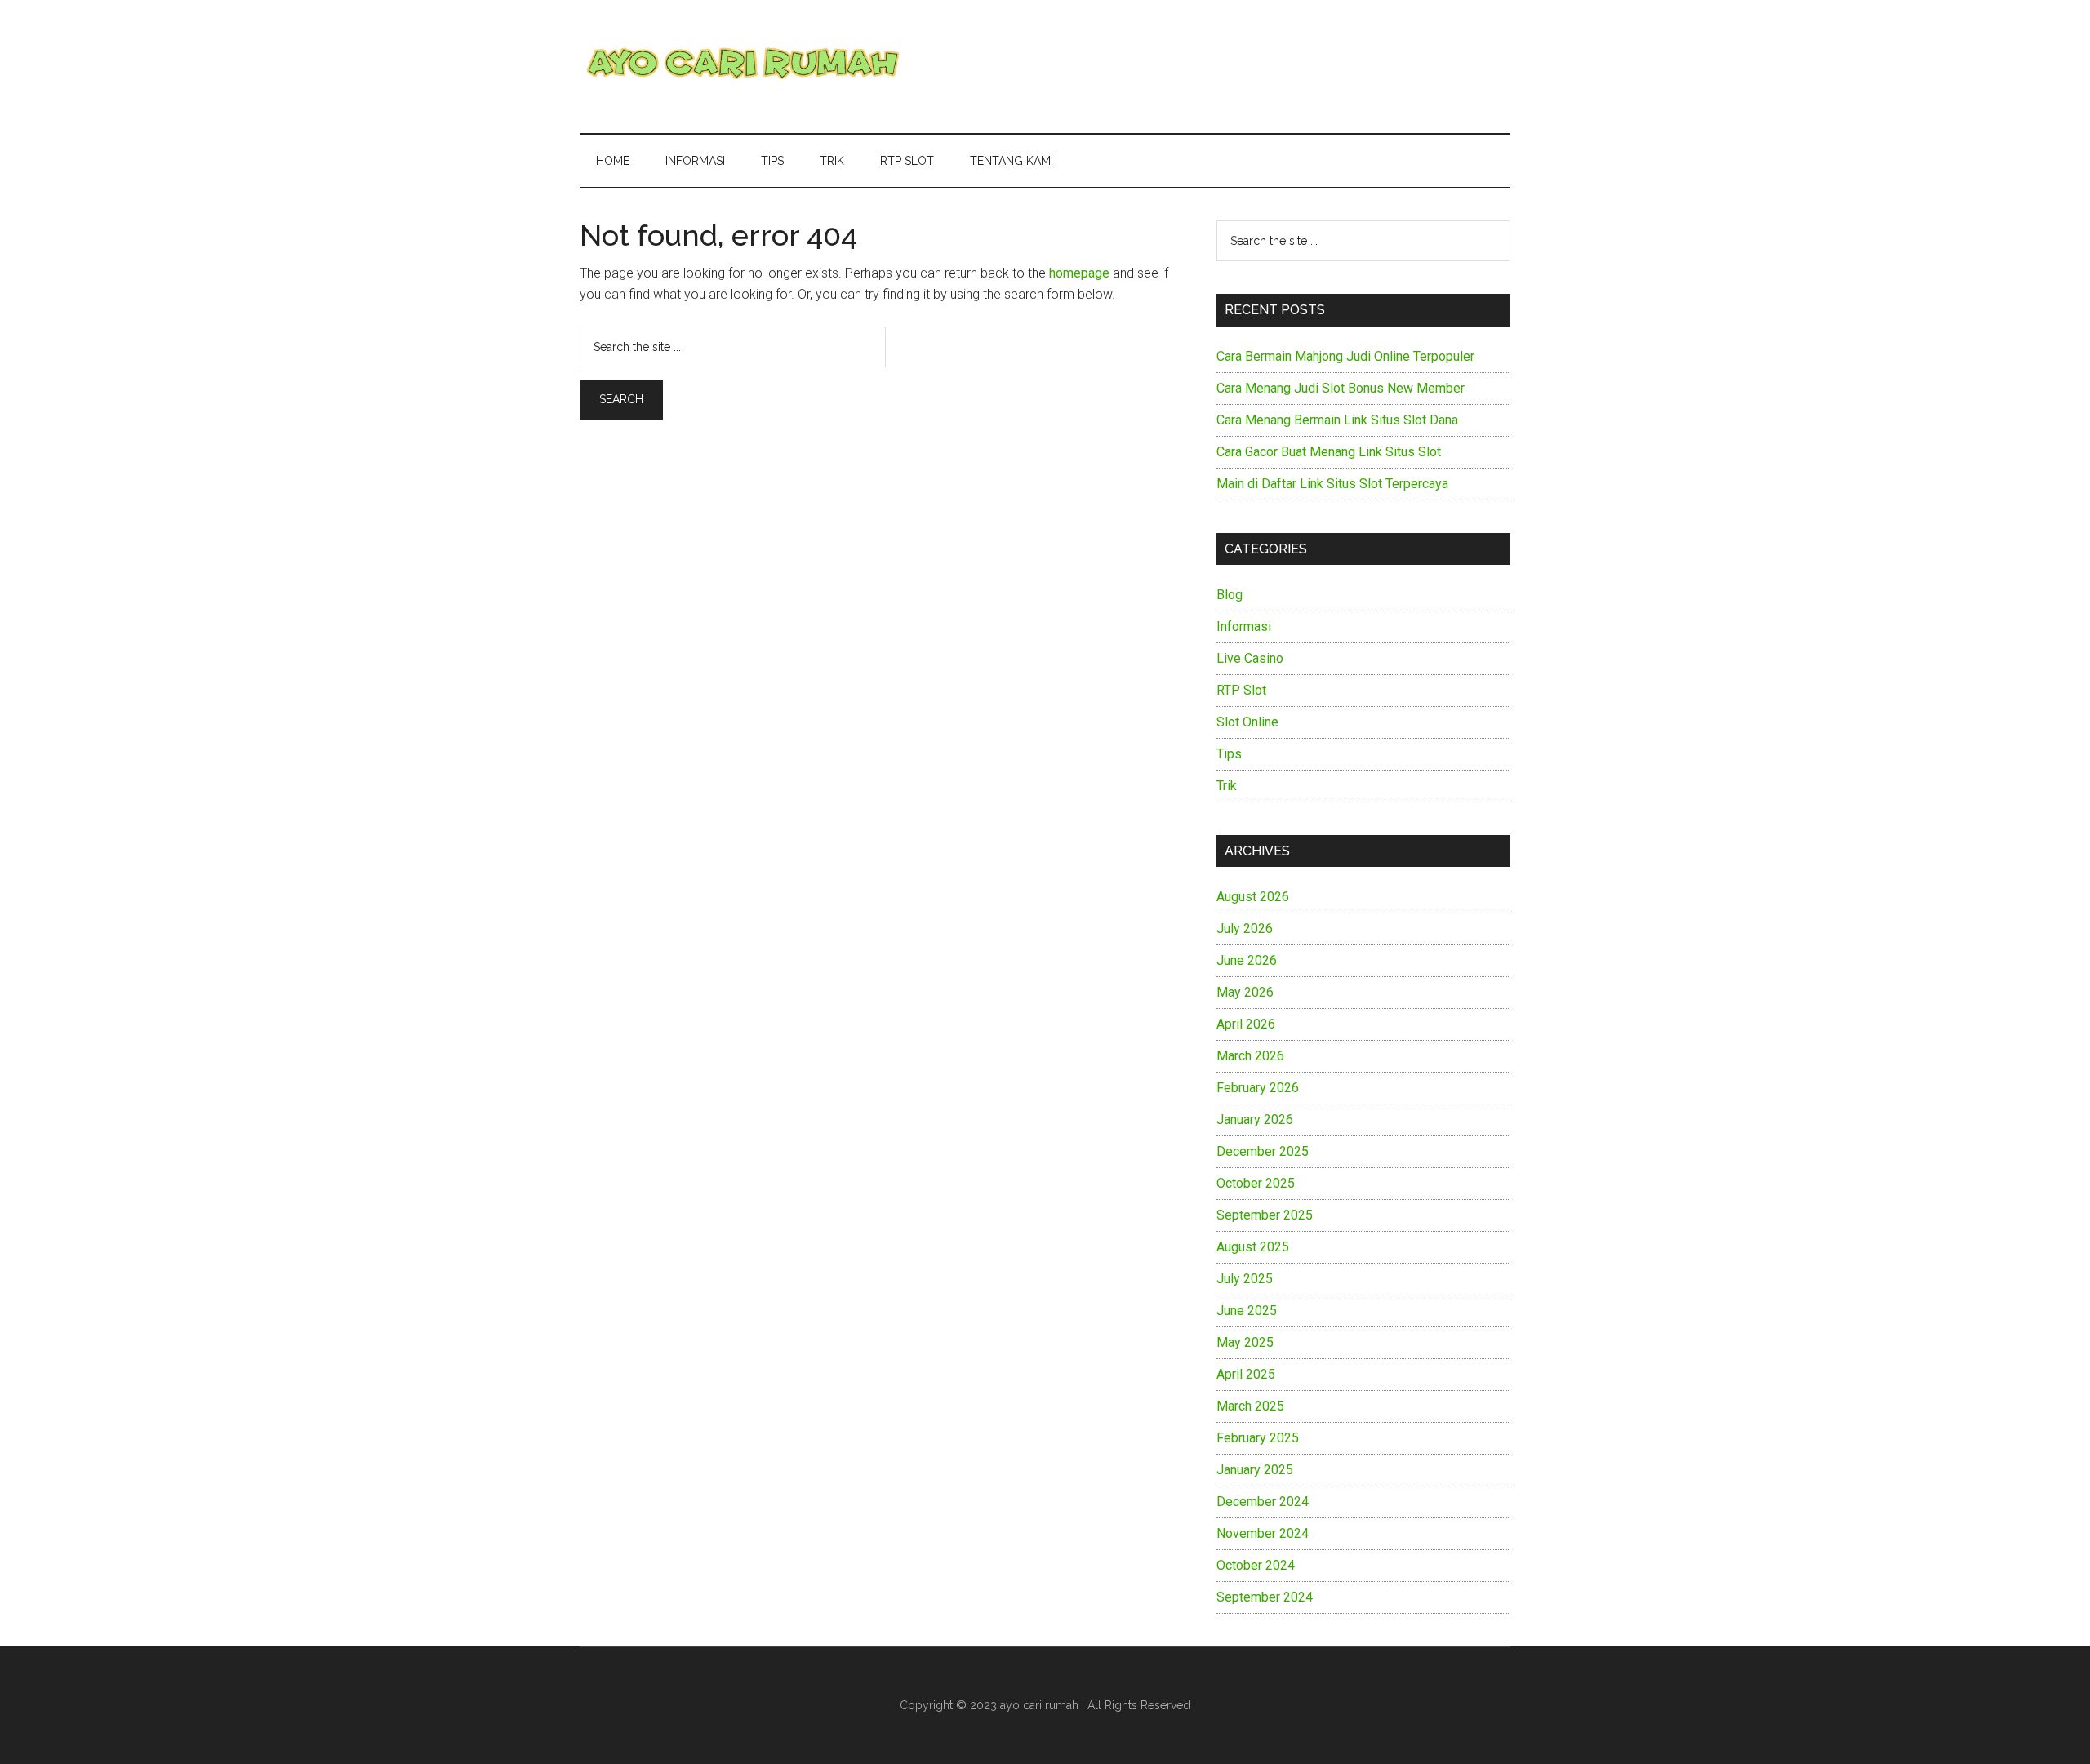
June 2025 (1247, 1311)
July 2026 (1245, 929)
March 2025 (1250, 1406)
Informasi (1244, 627)
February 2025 (1258, 1438)
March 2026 (1250, 1056)
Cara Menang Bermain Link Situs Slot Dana (1337, 420)
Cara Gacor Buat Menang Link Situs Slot (1329, 452)
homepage (1079, 273)
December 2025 (1263, 1151)
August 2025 (1253, 1247)
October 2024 (1256, 1565)
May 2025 (1245, 1342)
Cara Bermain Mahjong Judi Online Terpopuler (1345, 356)
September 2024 (1265, 1597)
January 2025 (1255, 1470)
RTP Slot (1241, 690)
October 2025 (1256, 1183)
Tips (1229, 754)
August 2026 (1253, 897)
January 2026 (1255, 1120)
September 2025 (1265, 1215)
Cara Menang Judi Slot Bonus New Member (1341, 388)
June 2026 (1247, 960)
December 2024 (1263, 1502)
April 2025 (1246, 1374)
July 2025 (1245, 1279)
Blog (1230, 595)
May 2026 (1245, 992)
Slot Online (1247, 722)
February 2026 (1258, 1088)
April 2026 (1246, 1024)
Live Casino (1250, 658)
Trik (1227, 786)
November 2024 (1263, 1533)
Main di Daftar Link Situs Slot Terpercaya (1332, 484)
